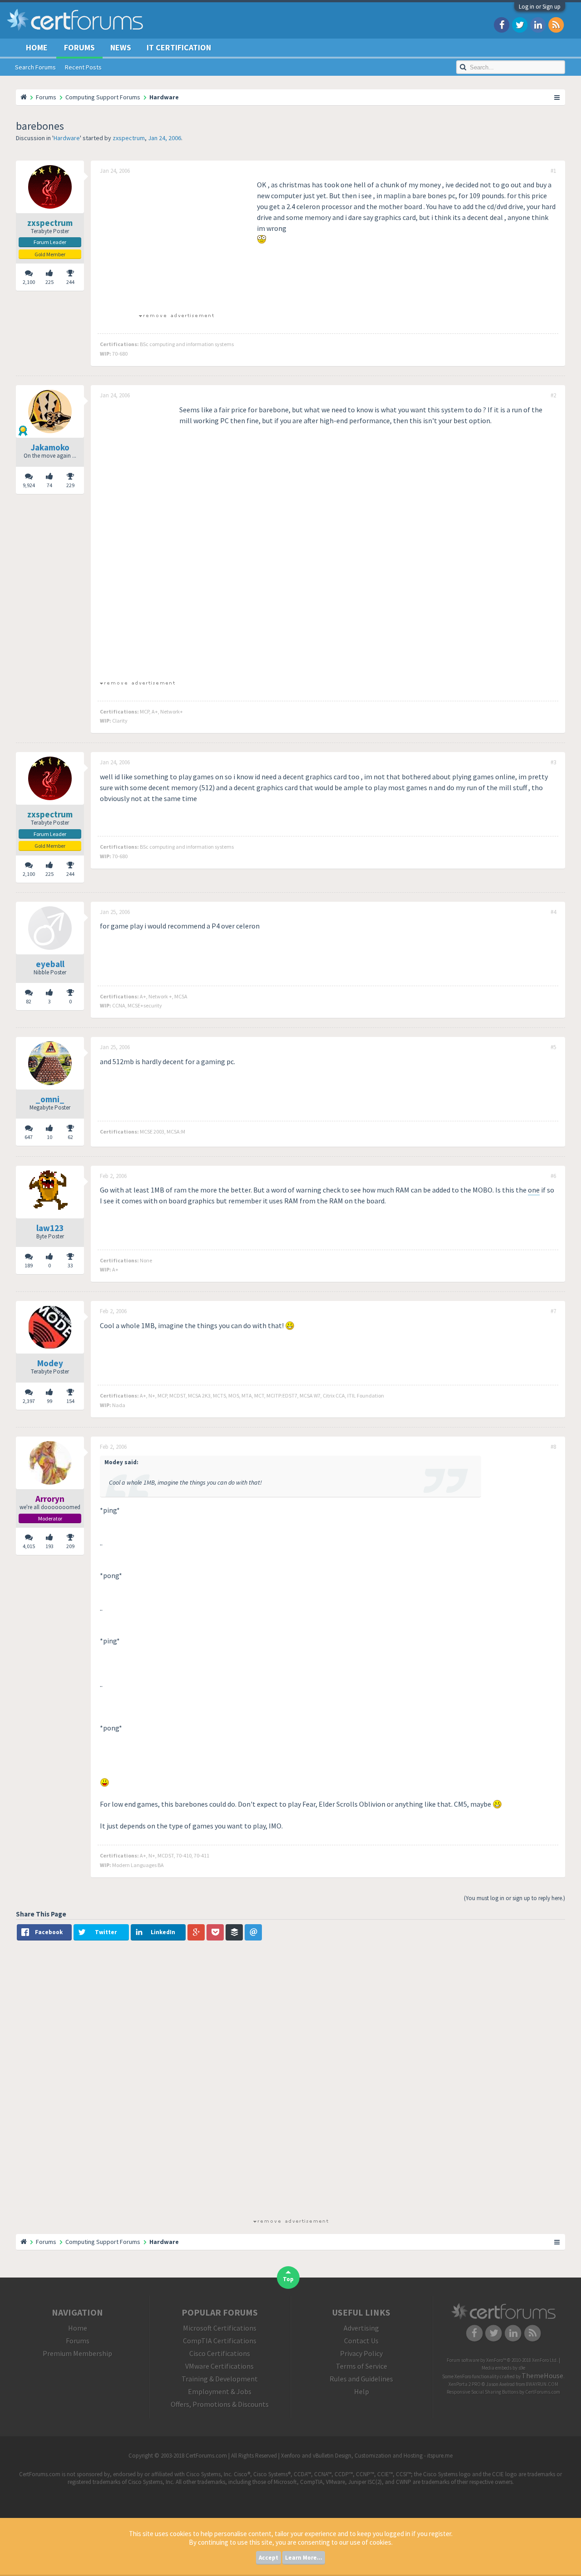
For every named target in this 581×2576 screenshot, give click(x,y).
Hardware (67, 138)
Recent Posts (83, 67)
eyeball (50, 964)
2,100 (29, 282)
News (121, 47)
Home (37, 47)
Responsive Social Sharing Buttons (483, 2392)
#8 (553, 1447)
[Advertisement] (176, 243)
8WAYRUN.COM (542, 2384)
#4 (553, 912)
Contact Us (361, 2341)
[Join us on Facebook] (502, 24)
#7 (553, 1311)
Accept (268, 2558)
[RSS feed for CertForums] (556, 24)
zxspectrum (129, 138)
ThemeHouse (542, 2376)
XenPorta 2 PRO (465, 2384)
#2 (553, 396)
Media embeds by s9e (503, 2368)
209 (70, 1546)
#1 (553, 171)
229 (70, 485)
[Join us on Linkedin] (538, 24)
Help (362, 2391)
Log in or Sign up (540, 7)
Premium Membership (77, 2353)
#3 (553, 763)
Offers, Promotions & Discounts (220, 2404)
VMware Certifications (219, 2366)
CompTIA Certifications (220, 2341)
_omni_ (50, 1099)
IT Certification (179, 47)
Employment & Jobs (220, 2391)
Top (288, 2279)
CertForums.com (543, 2392)
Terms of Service (362, 2366)
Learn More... (304, 2558)
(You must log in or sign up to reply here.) (515, 1898)
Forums (79, 47)
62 (70, 1137)
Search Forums (35, 67)
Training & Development (220, 2379)
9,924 (29, 485)
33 (70, 1265)
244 (70, 282)
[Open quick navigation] (557, 97)
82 (29, 1001)
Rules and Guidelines (361, 2379)
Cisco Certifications (220, 2353)
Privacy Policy (361, 2353)
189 (29, 1265)
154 (70, 1401)
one (534, 1190)
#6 (553, 1176)
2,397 (29, 1401)
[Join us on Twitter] (520, 24)
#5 (553, 1047)
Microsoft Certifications (220, 2328)
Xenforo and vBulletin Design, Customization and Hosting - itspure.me (367, 2456)
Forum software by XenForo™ (502, 2360)
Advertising (361, 2328)
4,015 (29, 1546)
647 (29, 1137)
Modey (50, 1363)
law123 (50, 1228)
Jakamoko (50, 447)
